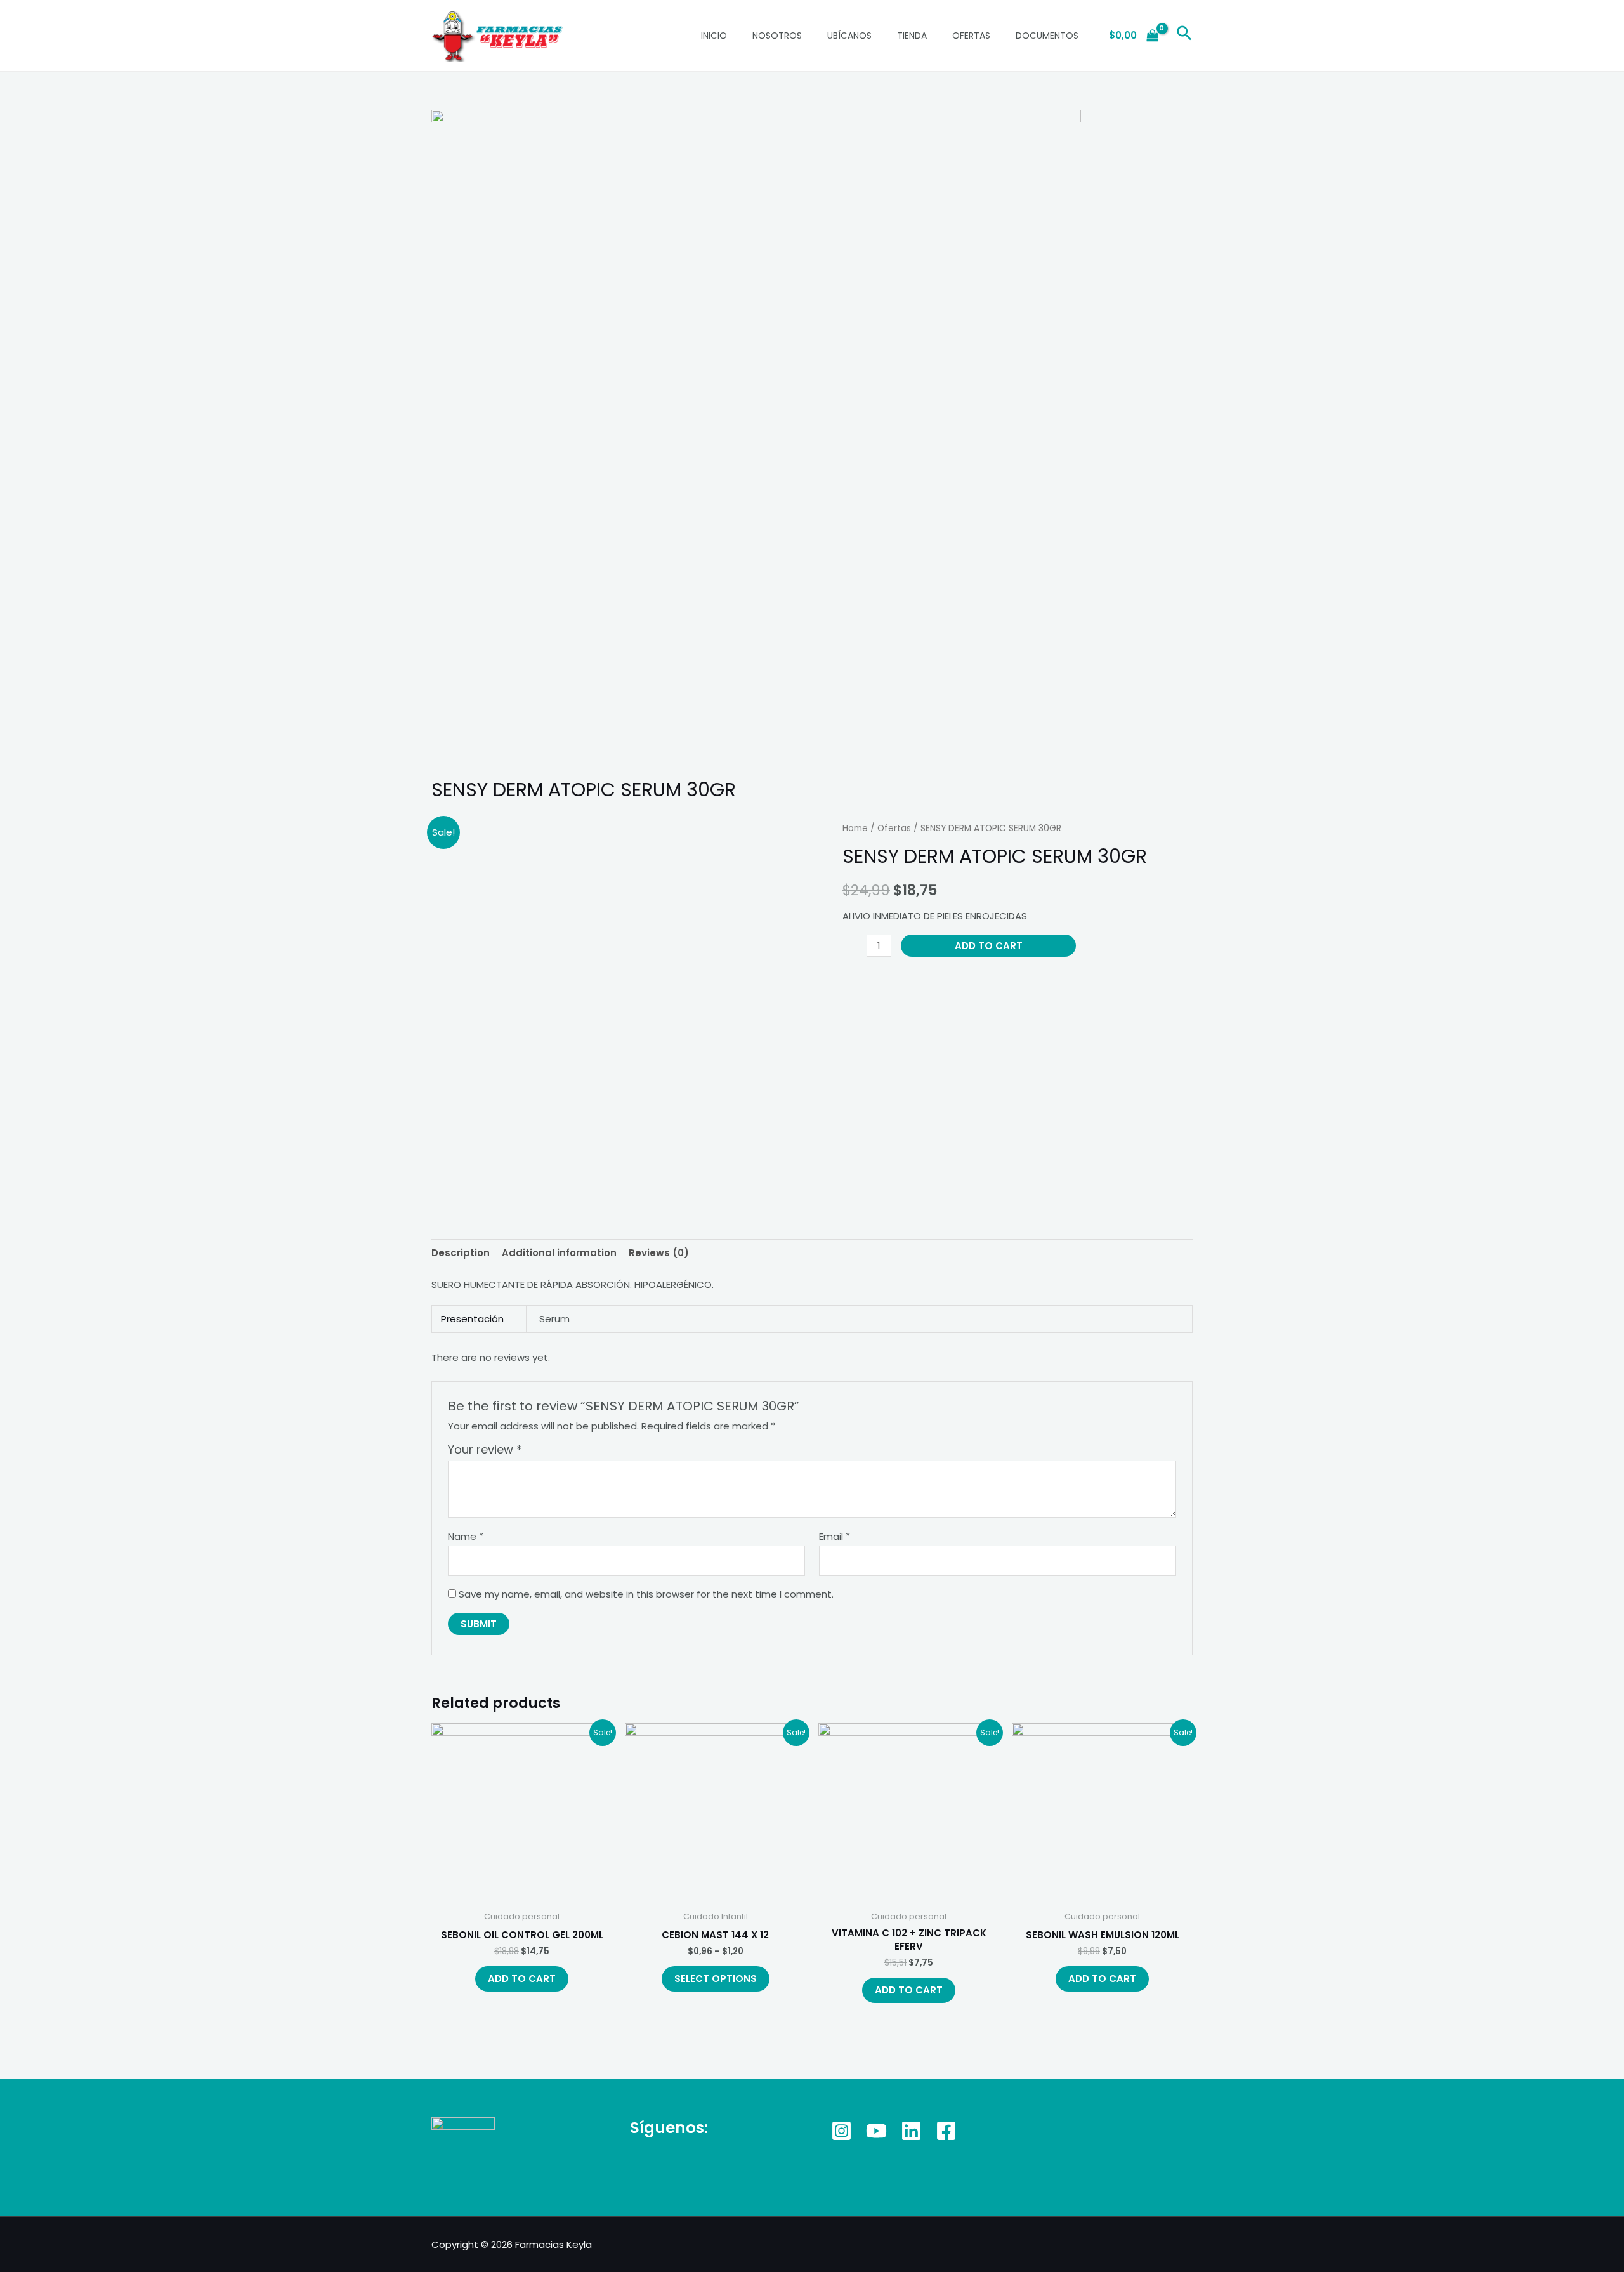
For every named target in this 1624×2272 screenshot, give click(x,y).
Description (461, 1253)
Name (466, 1536)
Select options (716, 1979)
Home (855, 828)
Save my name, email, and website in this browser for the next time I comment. (646, 1594)
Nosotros (777, 36)
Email (835, 1536)
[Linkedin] (911, 2131)
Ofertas (971, 36)
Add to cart (989, 946)
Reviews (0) (659, 1253)
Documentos (1047, 36)
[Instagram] (841, 2131)
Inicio (714, 36)
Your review (485, 1449)
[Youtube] (876, 2131)
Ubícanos (849, 36)
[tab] (461, 1253)
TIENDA (912, 36)
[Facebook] (946, 2131)
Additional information (559, 1253)
